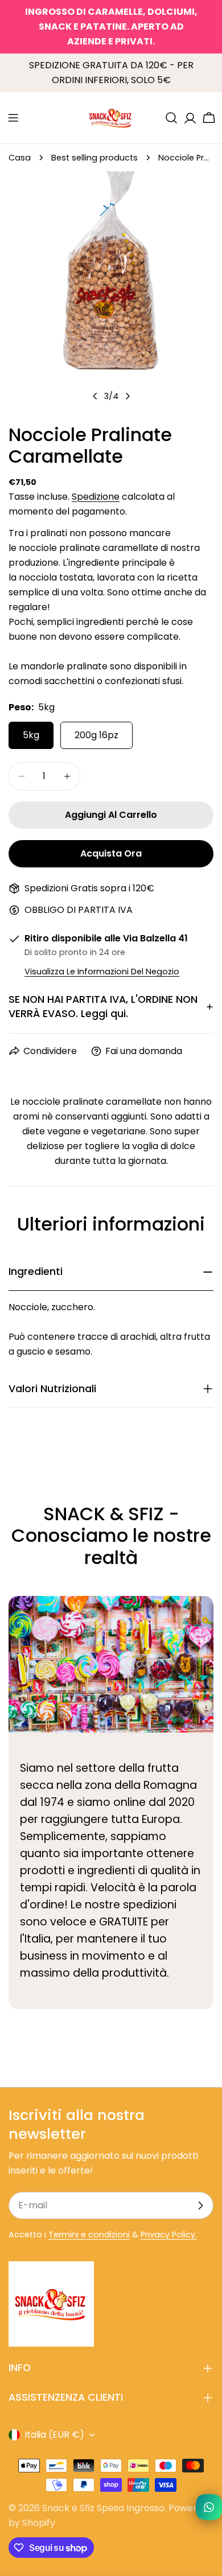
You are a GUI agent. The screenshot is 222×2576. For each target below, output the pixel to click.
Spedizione (96, 497)
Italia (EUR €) (54, 2435)
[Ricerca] (171, 118)
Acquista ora (111, 853)
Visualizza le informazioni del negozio (102, 972)
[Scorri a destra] (128, 396)
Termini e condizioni (89, 2235)
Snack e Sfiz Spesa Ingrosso (103, 2508)
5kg (31, 735)
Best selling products (94, 158)
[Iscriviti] (200, 2205)
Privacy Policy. (169, 2235)
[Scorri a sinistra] (95, 396)
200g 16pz (96, 735)
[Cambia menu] (13, 118)
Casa (20, 158)
